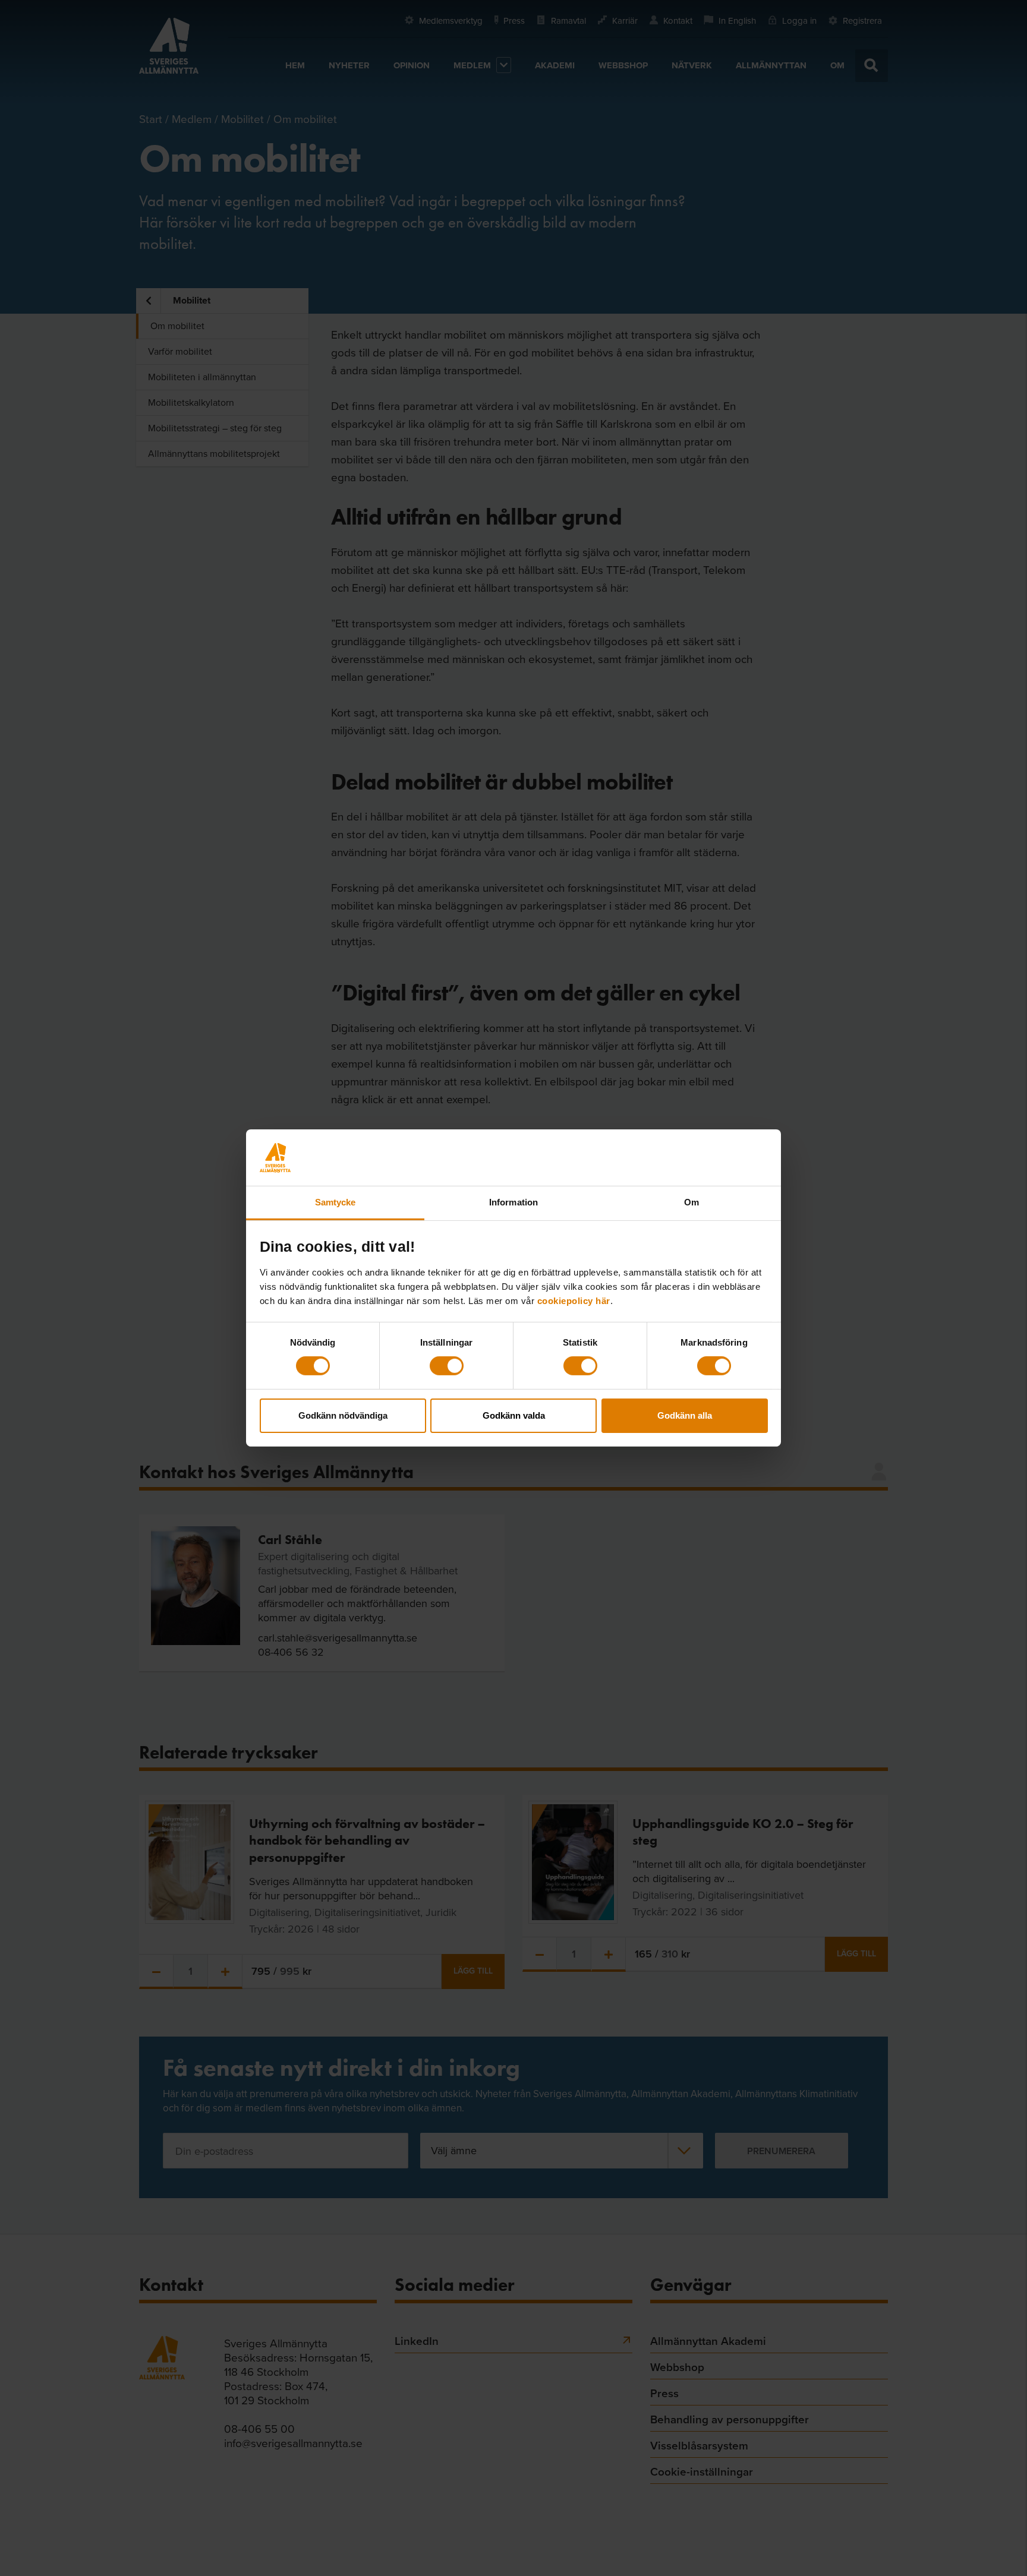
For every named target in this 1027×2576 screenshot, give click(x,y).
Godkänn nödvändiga (343, 1415)
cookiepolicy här (574, 1301)
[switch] (447, 1366)
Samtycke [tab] (335, 1202)
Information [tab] (513, 1202)
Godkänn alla (685, 1415)
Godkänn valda (514, 1415)
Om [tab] (692, 1202)
